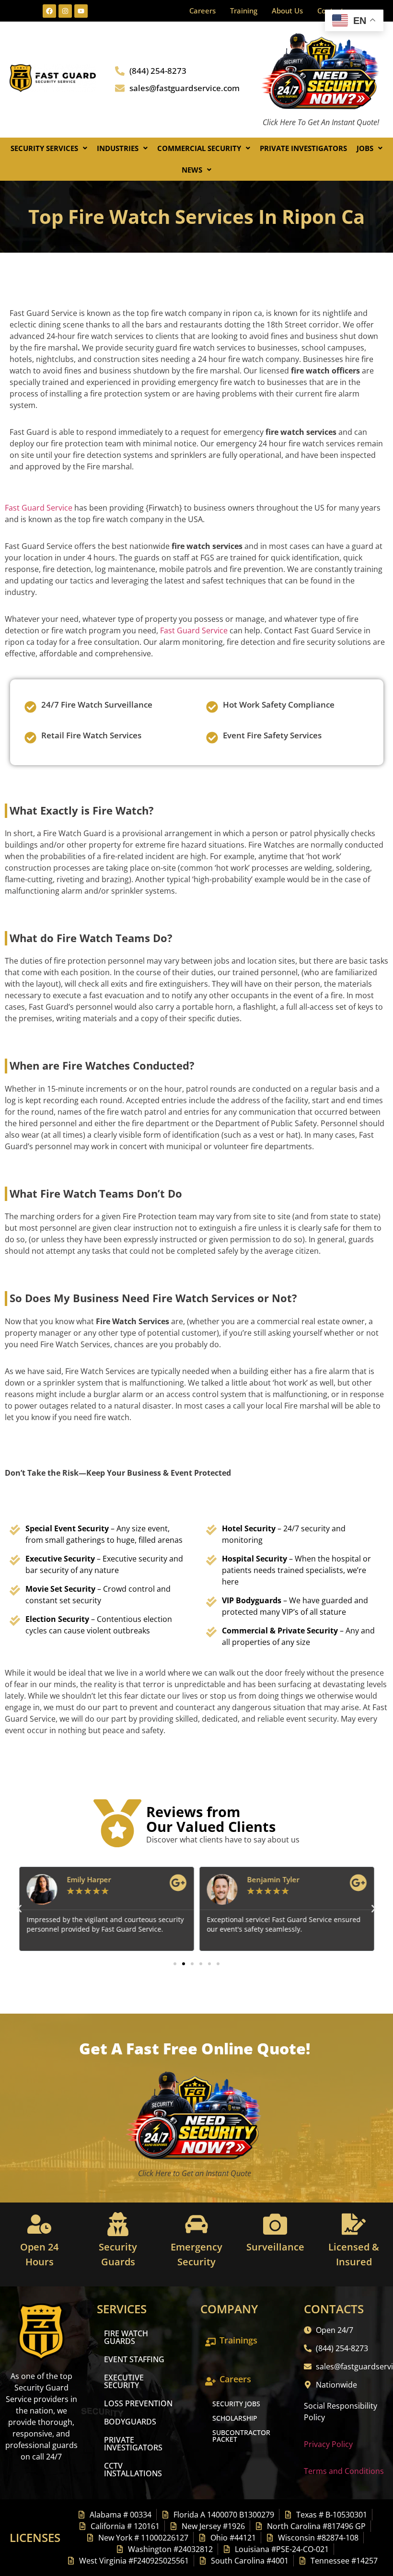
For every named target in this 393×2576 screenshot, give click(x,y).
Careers (202, 11)
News (192, 170)
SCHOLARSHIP (235, 2418)
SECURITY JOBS (236, 2404)
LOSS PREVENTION (138, 2403)
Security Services (44, 148)
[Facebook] (49, 11)
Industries (118, 148)
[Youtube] (81, 11)
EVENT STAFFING (134, 2359)
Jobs (365, 148)
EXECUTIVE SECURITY (124, 2381)
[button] (49, 148)
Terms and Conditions (344, 2471)
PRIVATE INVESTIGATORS (133, 2444)
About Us (287, 11)
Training (244, 11)
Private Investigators (303, 148)
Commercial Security (199, 148)
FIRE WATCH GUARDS (126, 2337)
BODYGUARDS (130, 2422)
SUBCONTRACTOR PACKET (241, 2436)
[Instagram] (65, 11)
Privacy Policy (328, 2444)
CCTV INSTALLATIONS (133, 2470)
